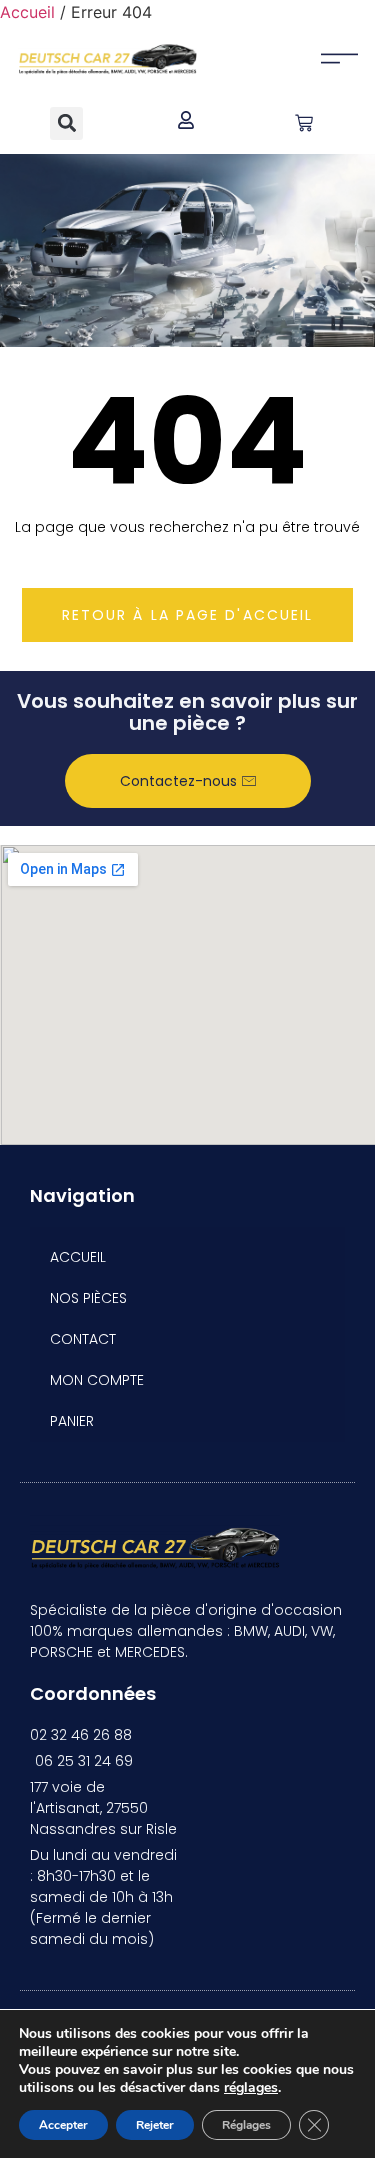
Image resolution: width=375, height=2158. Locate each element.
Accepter (63, 2125)
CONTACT (83, 1339)
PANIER (72, 1421)
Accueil (27, 12)
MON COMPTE (97, 1380)
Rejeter (155, 2125)
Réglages (246, 2125)
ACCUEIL (78, 1257)
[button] (66, 123)
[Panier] (304, 123)
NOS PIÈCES (88, 1298)
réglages (251, 2088)
